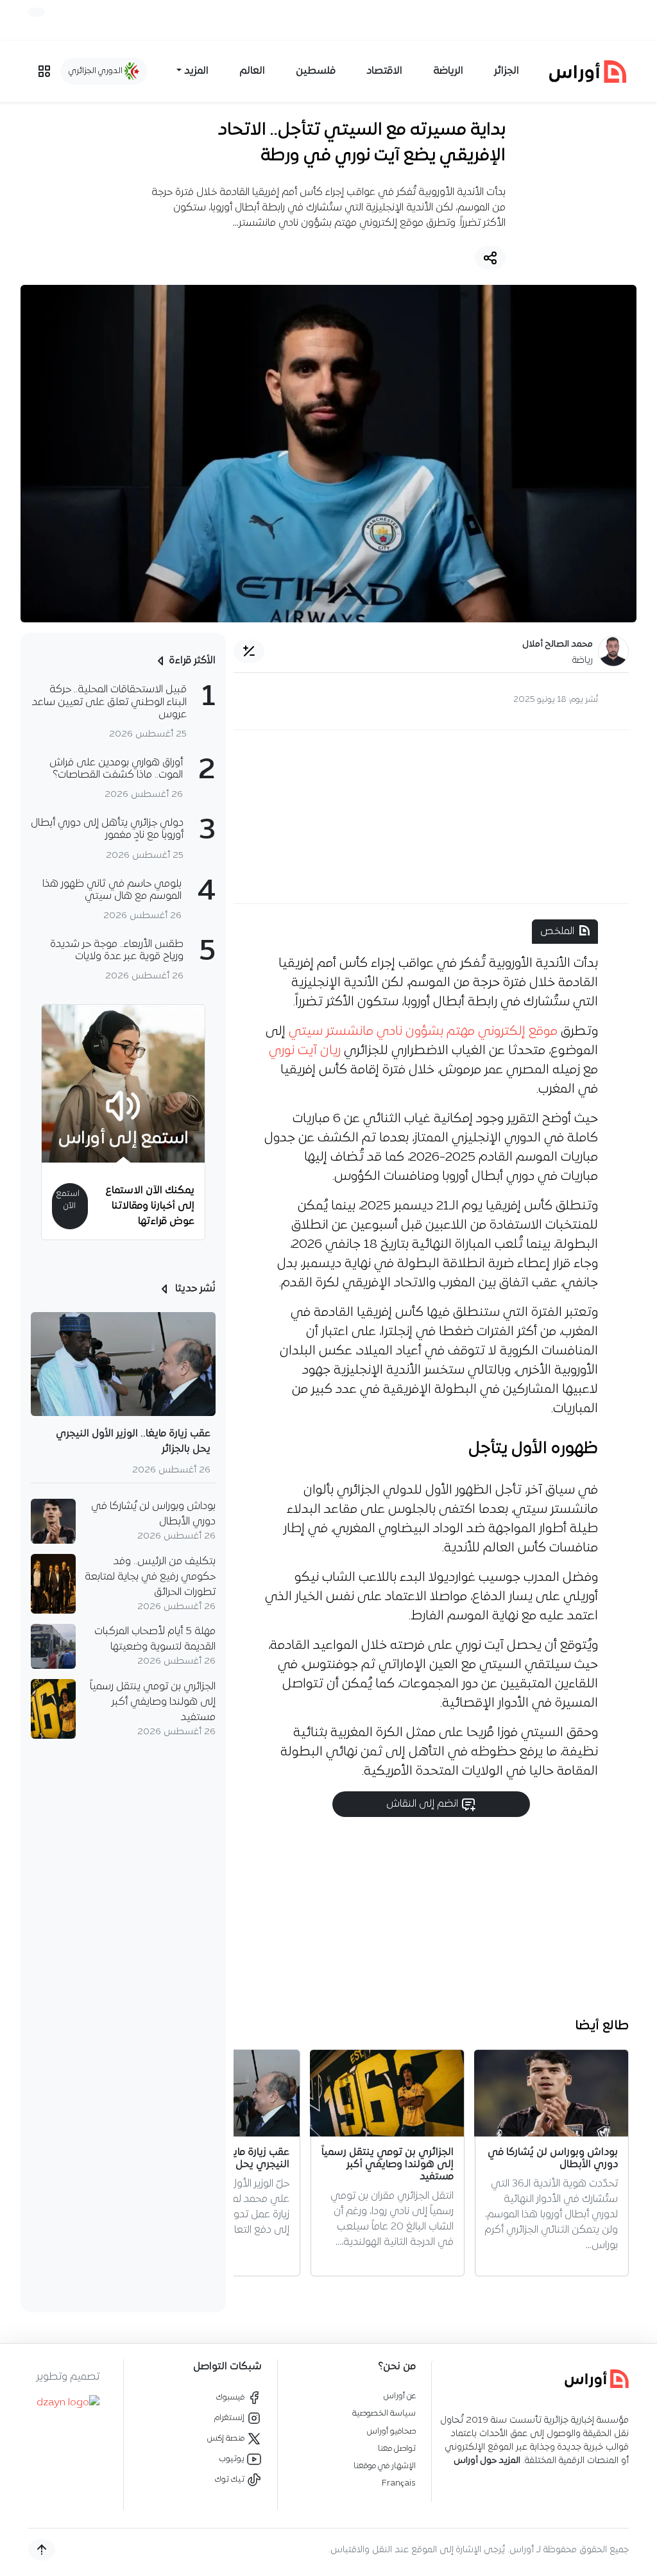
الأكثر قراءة (192, 661)
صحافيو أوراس (391, 2431)
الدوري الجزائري (97, 71)
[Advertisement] (431, 817)
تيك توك (231, 2479)
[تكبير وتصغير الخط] (249, 651)
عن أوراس (400, 2396)
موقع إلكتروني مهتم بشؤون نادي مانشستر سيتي (423, 1032)
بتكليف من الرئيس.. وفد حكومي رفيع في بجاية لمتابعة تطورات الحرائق (150, 1577)
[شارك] (490, 258)
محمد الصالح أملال (558, 644)
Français (399, 2483)
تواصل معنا (397, 2449)
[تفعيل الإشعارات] (37, 12)
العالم (252, 71)
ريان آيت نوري (305, 1051)
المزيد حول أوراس (487, 2461)
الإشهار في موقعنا (385, 2466)
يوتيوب (233, 2459)
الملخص (557, 932)
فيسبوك (231, 2397)
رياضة (583, 661)
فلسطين (316, 71)
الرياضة (448, 71)
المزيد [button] (196, 71)
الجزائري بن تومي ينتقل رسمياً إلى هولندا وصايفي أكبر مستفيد (153, 1702)
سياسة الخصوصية (384, 2413)
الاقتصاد (384, 71)
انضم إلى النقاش (423, 1804)
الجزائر (507, 71)
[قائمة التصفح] (44, 71)
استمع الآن (68, 1200)
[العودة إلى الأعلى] (42, 2550)
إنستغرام (230, 2418)
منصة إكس (227, 2438)
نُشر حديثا (194, 1289)
